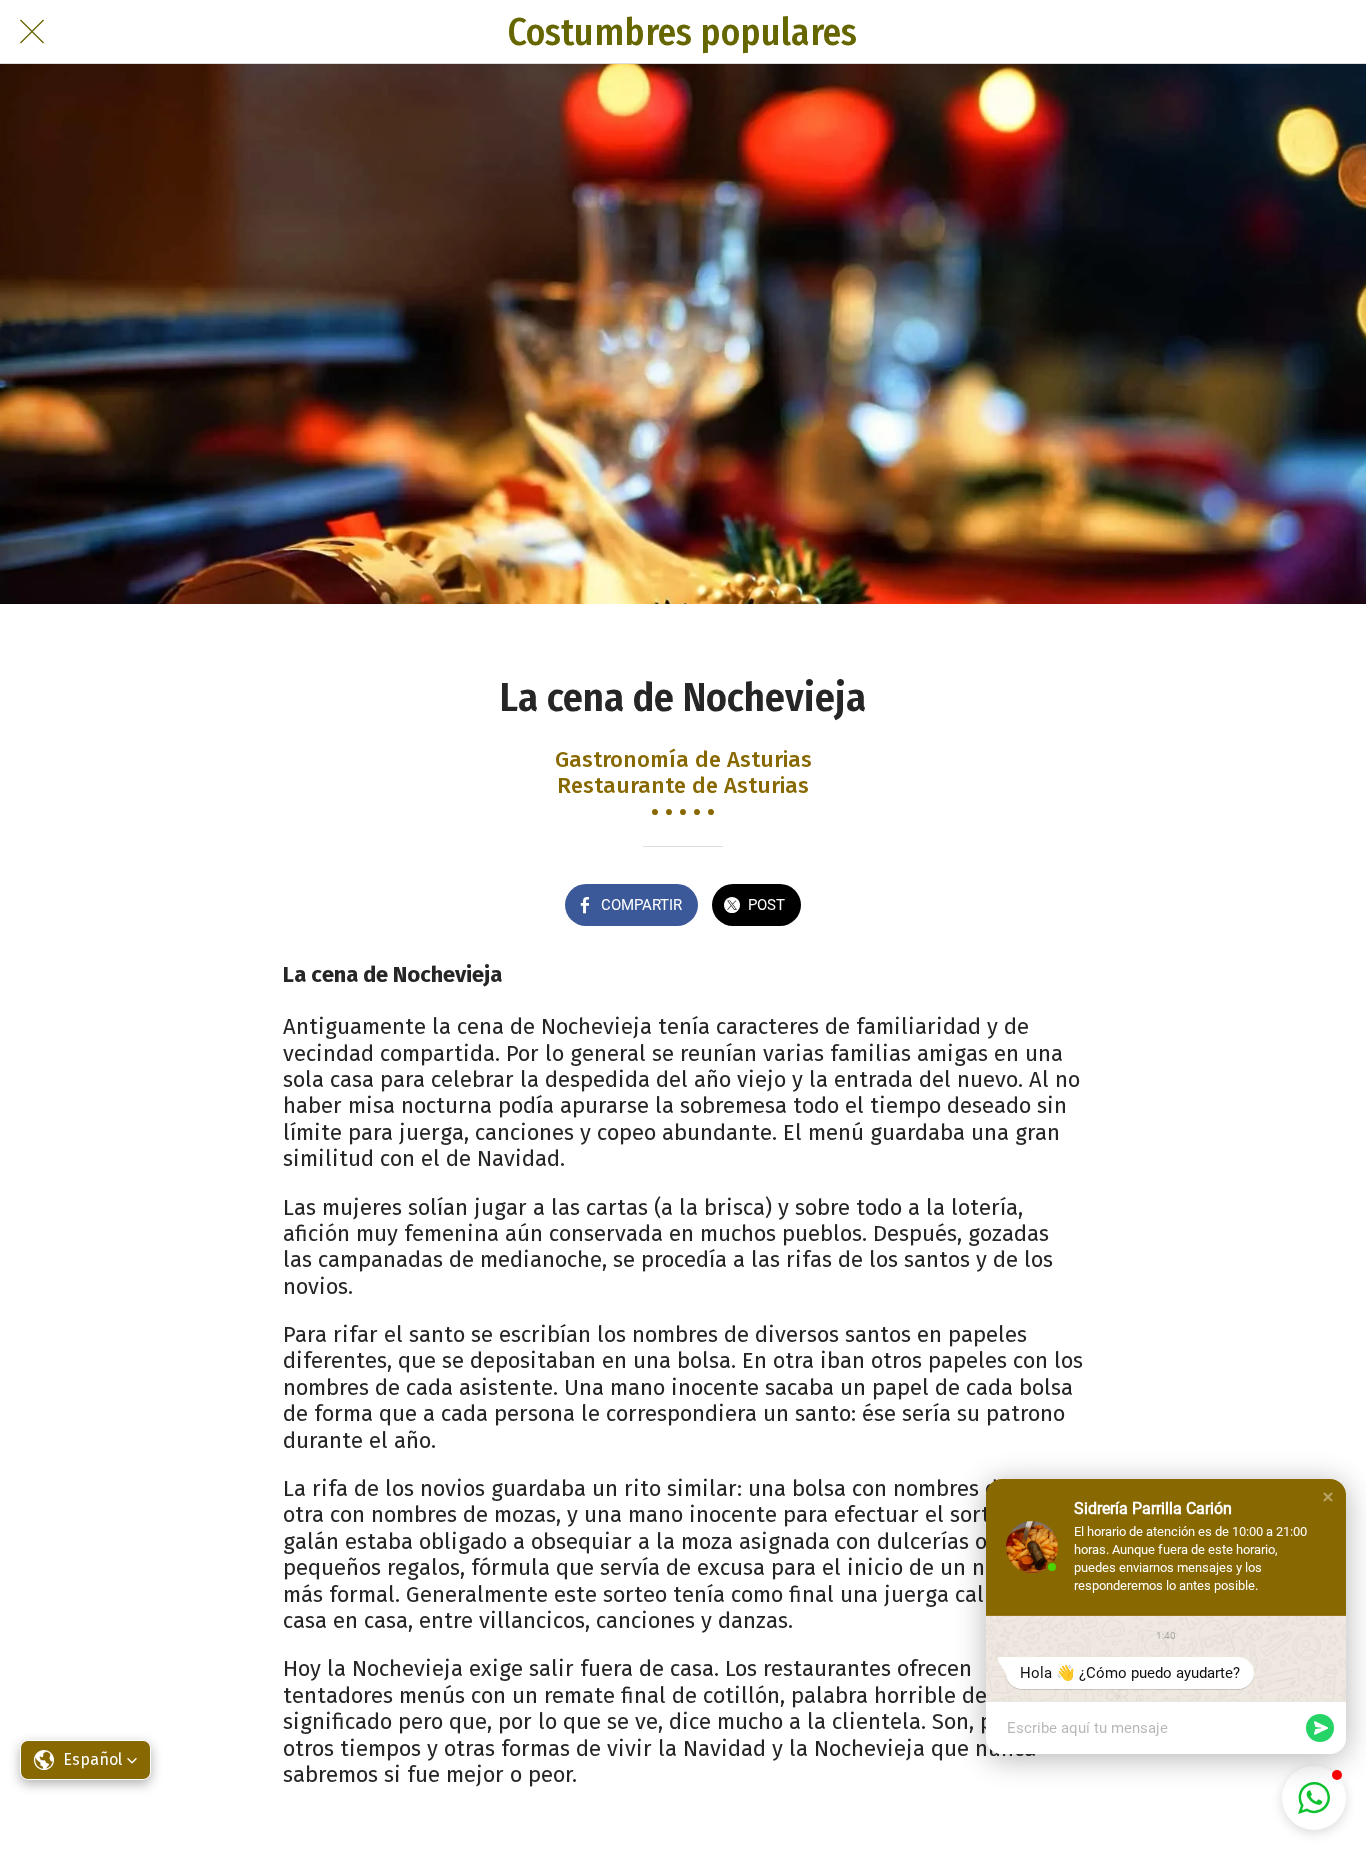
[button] (1328, 1497)
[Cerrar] (32, 32)
